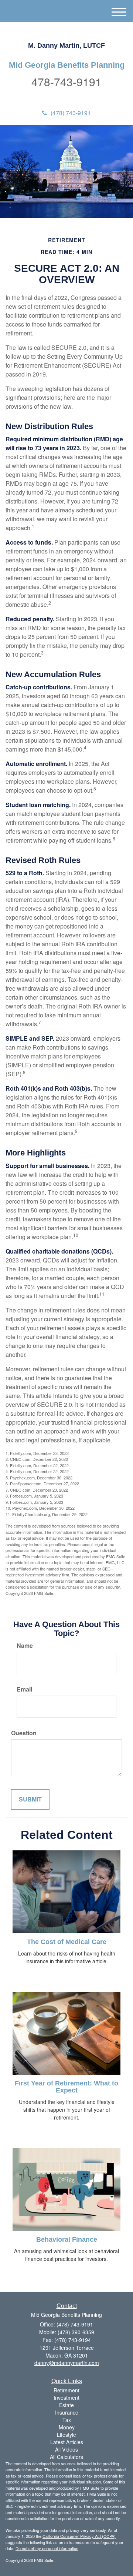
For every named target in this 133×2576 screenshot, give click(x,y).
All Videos (66, 2449)
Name (25, 1646)
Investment (66, 2398)
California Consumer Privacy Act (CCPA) (79, 2536)
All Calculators (66, 2457)
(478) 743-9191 (71, 113)
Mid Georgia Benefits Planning (67, 65)
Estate (66, 2405)
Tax (67, 2420)
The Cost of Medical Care (67, 1942)
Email (24, 1689)
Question (24, 1733)
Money (67, 2427)
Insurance (67, 2412)
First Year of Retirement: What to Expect (66, 2087)
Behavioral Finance (67, 2239)
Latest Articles (67, 2442)
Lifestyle (66, 2435)
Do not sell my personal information (47, 2548)
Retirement (66, 2390)
